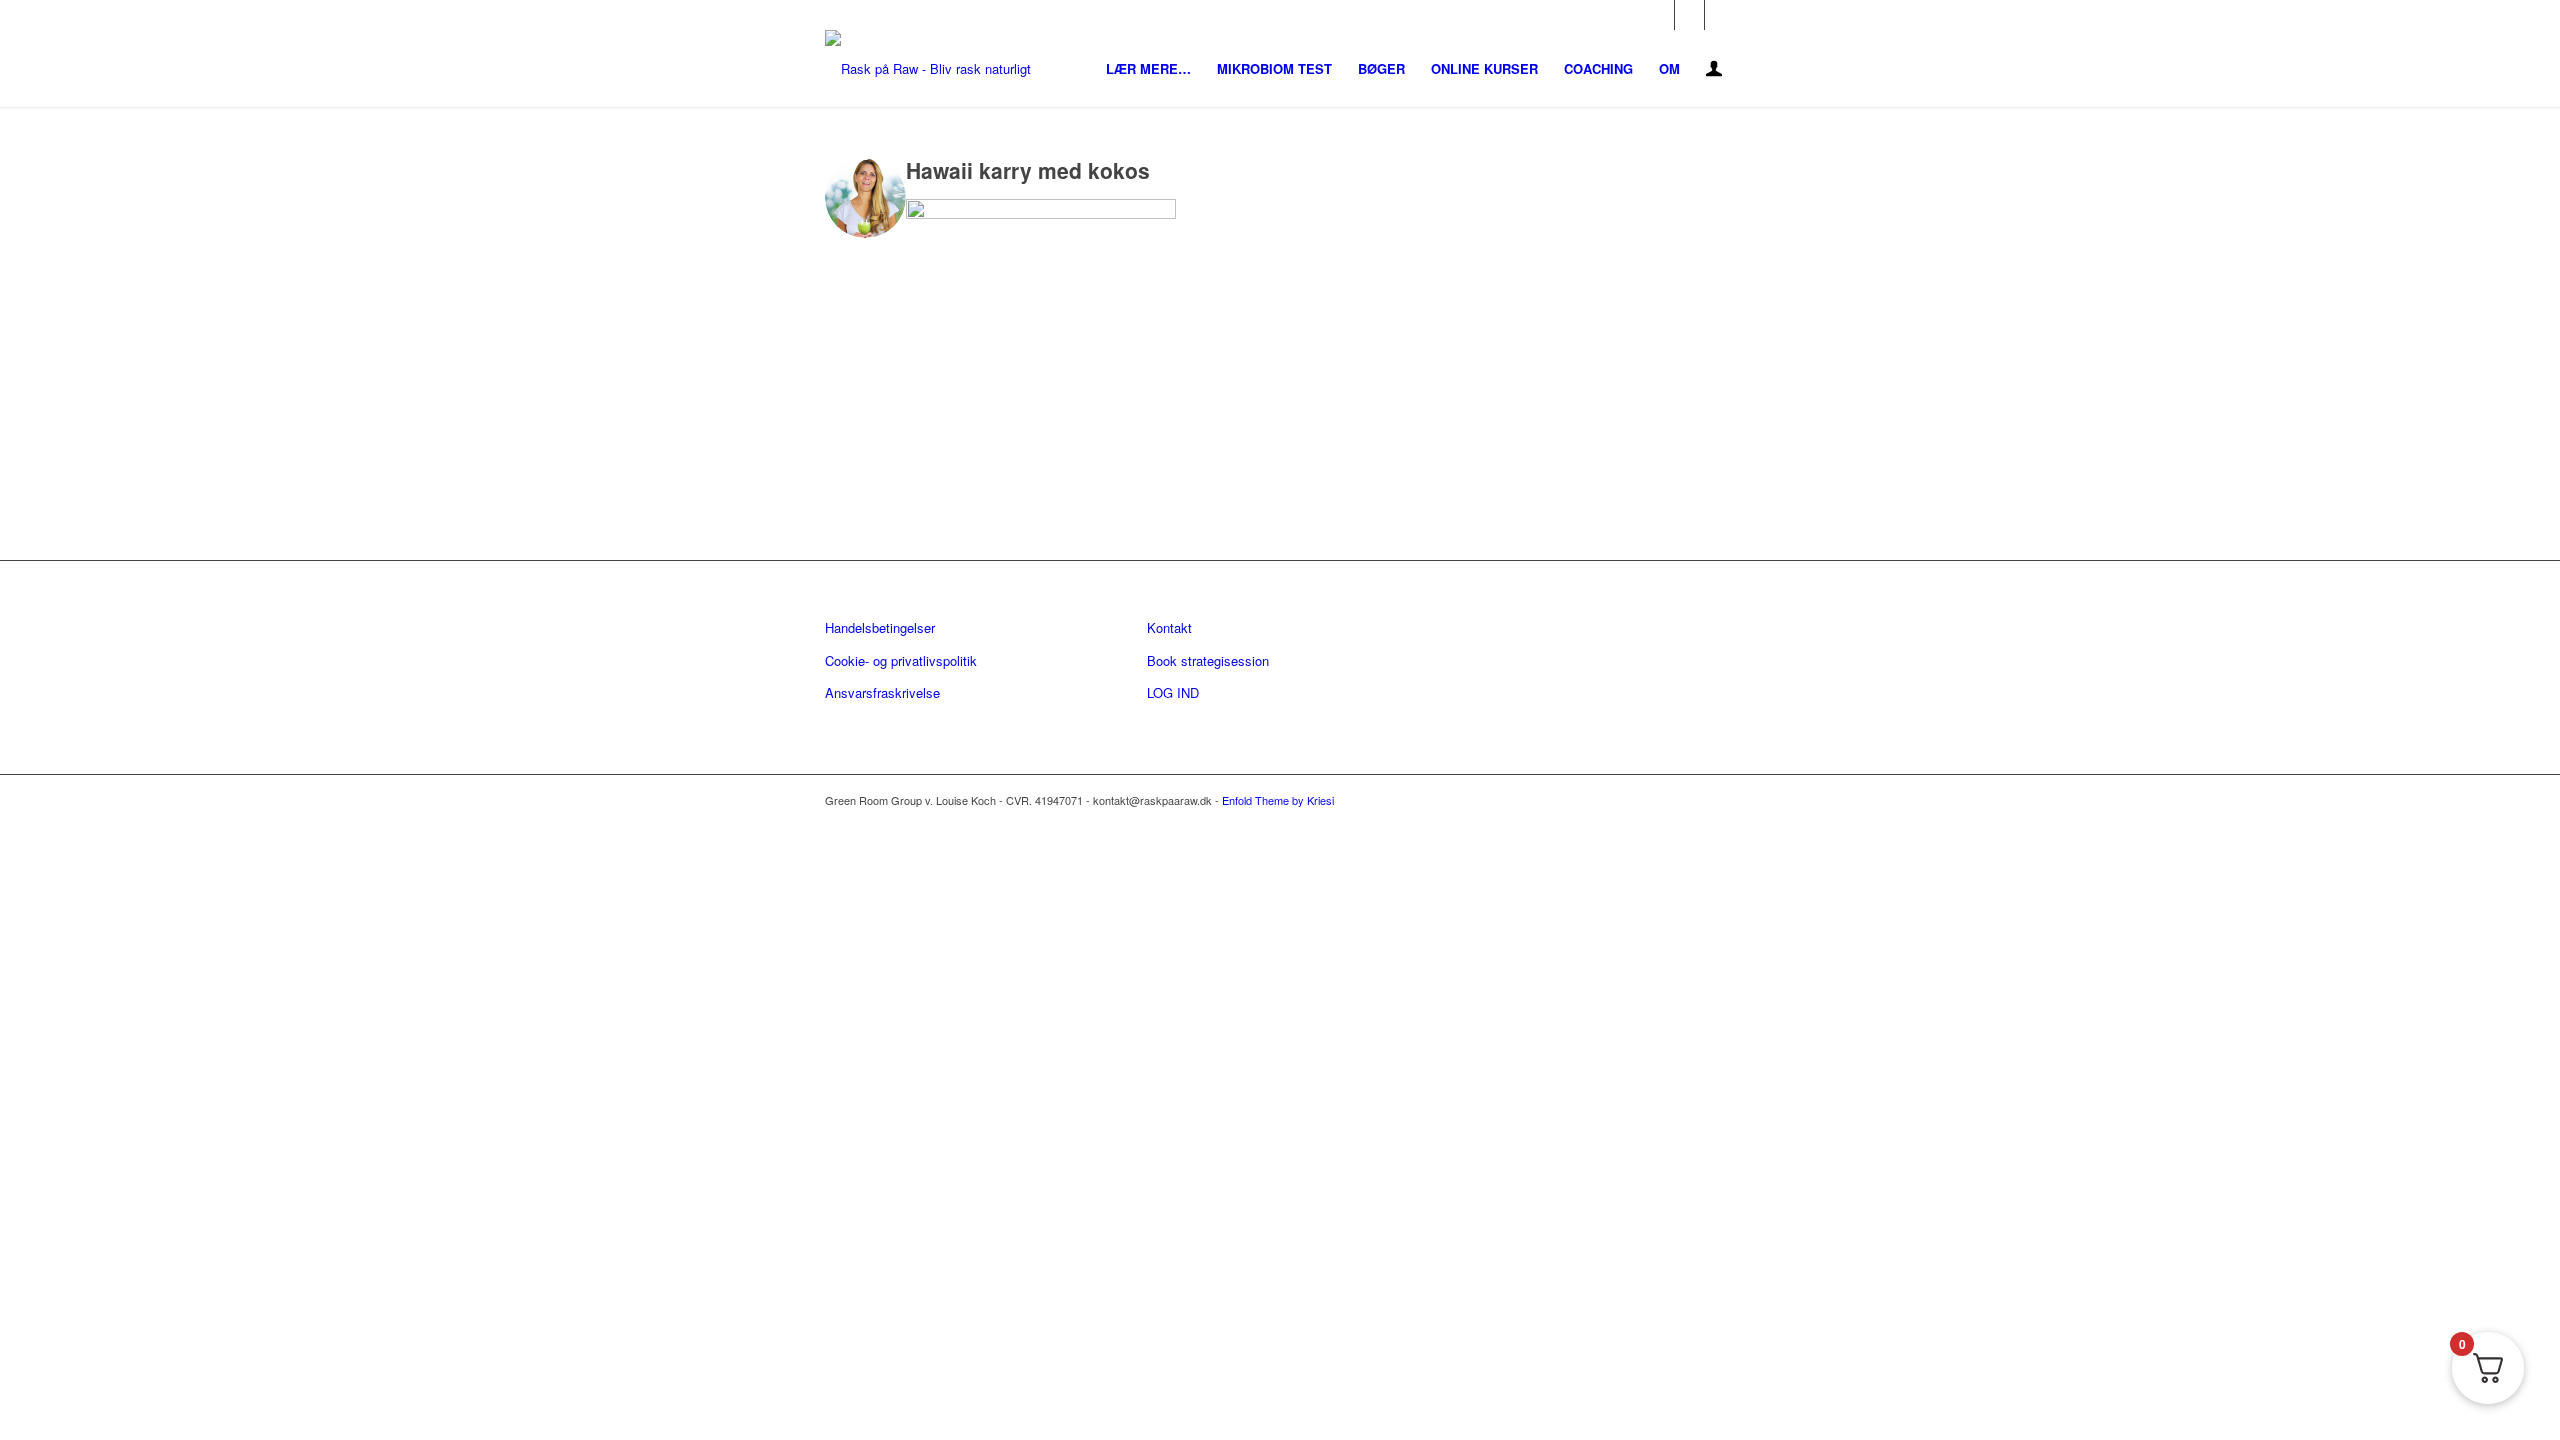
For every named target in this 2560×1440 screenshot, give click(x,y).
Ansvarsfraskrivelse (882, 692)
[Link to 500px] (1720, 15)
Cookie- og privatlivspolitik (901, 660)
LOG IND (1173, 692)
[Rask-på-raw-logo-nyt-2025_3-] (928, 68)
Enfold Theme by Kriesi (1278, 800)
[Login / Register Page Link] (1714, 70)
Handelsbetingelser (880, 627)
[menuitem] (1148, 68)
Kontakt (1169, 627)
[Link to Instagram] (1689, 15)
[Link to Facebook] (1659, 15)
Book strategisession (1208, 660)
